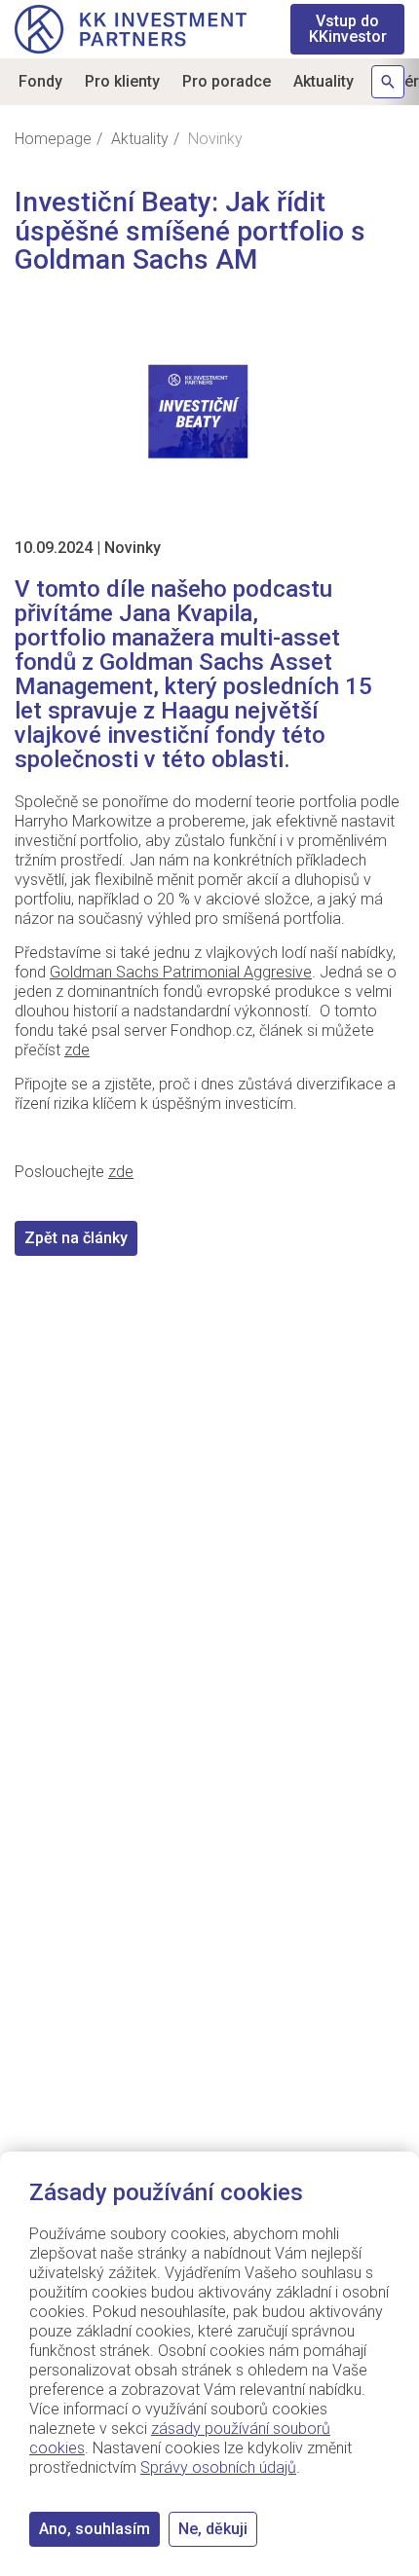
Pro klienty (122, 81)
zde (77, 1050)
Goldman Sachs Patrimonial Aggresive (181, 972)
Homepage (53, 139)
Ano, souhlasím (95, 2529)
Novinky (133, 548)
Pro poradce (227, 81)
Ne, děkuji (213, 2529)
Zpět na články (76, 1238)
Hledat (388, 82)
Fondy (40, 81)
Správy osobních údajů (218, 2467)
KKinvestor (348, 29)
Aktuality (324, 81)
